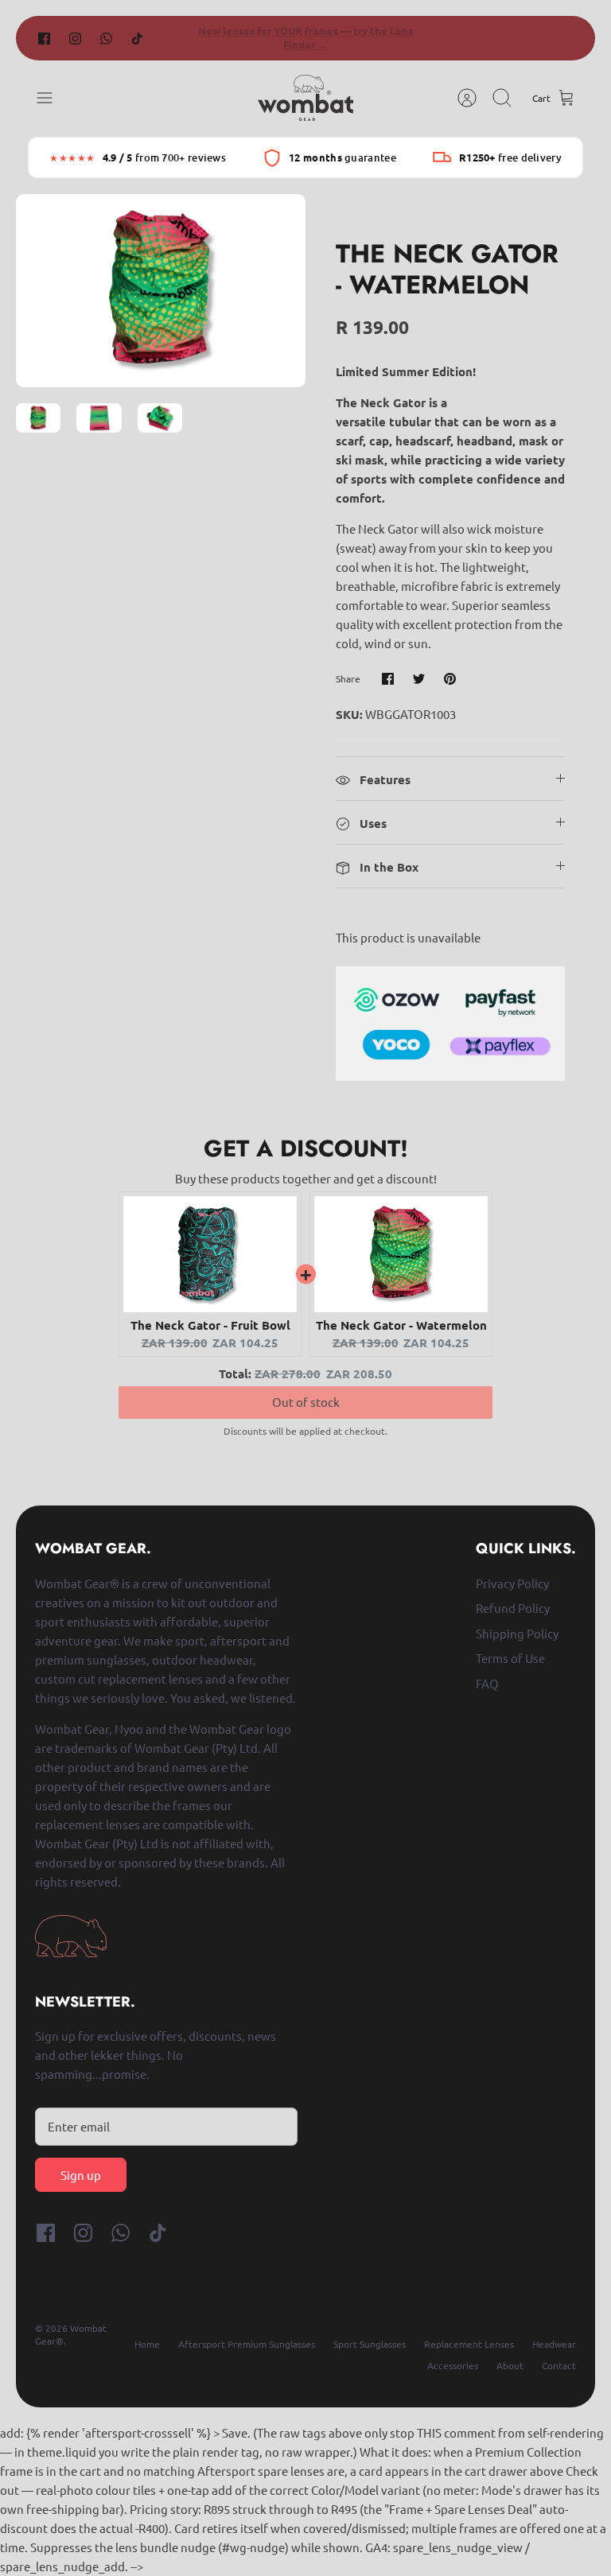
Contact (559, 2365)
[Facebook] (44, 38)
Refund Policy (513, 1608)
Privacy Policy (512, 1583)
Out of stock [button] (306, 1386)
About (510, 2365)
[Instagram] (75, 38)
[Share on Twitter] (419, 679)
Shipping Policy (517, 1633)
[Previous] (182, 38)
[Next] (429, 38)
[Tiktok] (137, 38)
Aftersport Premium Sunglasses (247, 2344)
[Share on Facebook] (388, 679)
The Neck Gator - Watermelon (401, 1325)
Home (147, 2344)
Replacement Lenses (469, 2344)
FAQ (487, 1683)
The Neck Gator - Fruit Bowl (210, 1325)
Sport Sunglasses (370, 2344)
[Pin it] (450, 679)
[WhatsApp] (106, 38)
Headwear (554, 2344)
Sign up (81, 2175)
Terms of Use (510, 1658)
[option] (161, 291)
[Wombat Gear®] (305, 98)
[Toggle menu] (53, 98)
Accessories (453, 2365)
